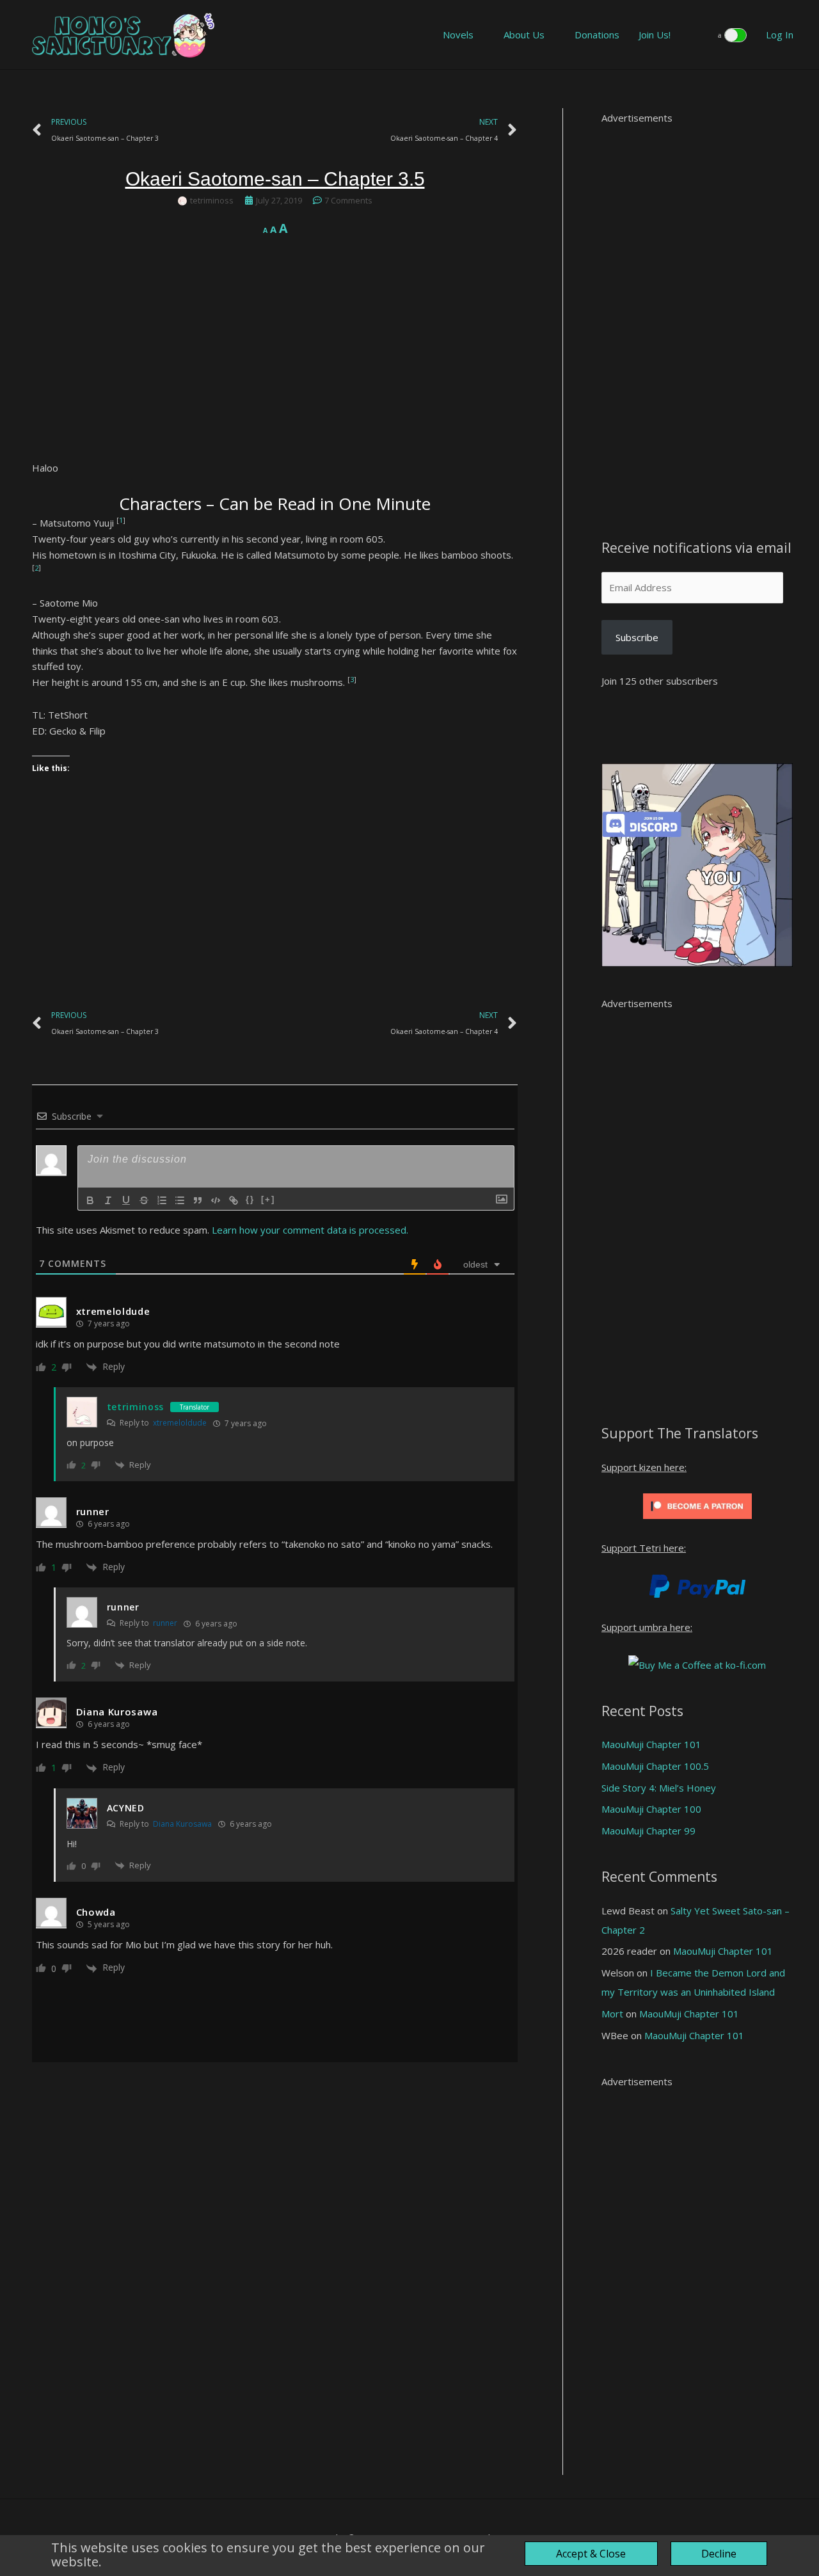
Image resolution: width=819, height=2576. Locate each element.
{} (250, 1199)
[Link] (234, 1200)
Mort (612, 2014)
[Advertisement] (275, 370)
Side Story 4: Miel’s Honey (659, 1788)
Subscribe (637, 637)
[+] (268, 1199)
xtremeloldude (113, 1311)
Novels (458, 35)
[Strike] (144, 1200)
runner (165, 1623)
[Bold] (90, 1200)
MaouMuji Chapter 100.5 (655, 1766)
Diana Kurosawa (117, 1712)
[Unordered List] (180, 1200)
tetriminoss (136, 1407)
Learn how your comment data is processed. (310, 1230)
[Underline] (126, 1200)
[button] (697, 35)
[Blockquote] (198, 1200)
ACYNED (126, 1808)
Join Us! (655, 35)
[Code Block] (216, 1200)
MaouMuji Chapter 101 (651, 1744)
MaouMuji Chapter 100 (651, 1809)
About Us (524, 35)
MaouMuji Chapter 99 (648, 1831)
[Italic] (108, 1200)
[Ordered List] (162, 1200)
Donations (597, 35)
